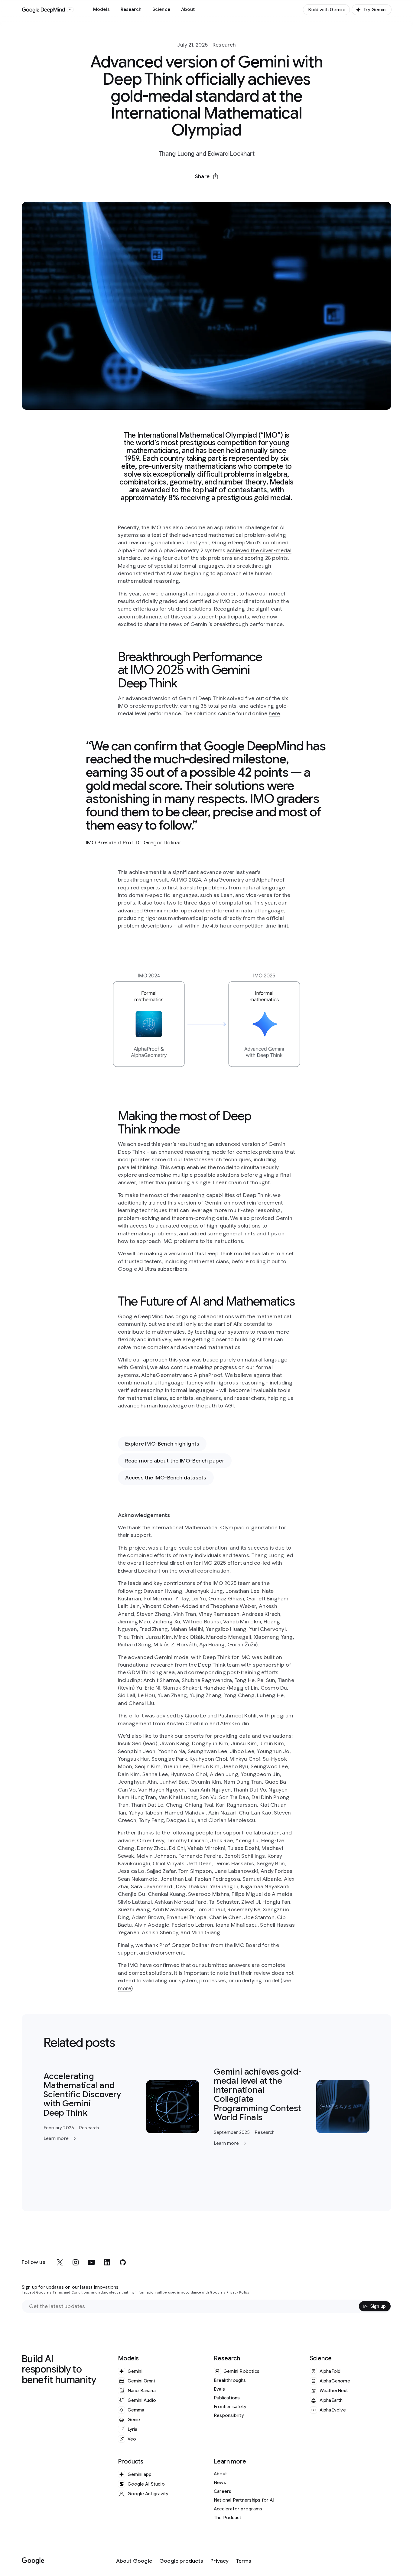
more (125, 1988)
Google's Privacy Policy (230, 2292)
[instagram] (76, 2262)
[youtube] (91, 2262)
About (188, 9)
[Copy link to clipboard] (238, 191)
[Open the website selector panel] (70, 10)
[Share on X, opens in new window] (175, 191)
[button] (207, 176)
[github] (123, 2262)
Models (101, 9)
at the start (211, 1324)
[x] (60, 2262)
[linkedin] (107, 2262)
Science (161, 9)
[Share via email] (222, 191)
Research (131, 9)
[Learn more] (121, 2107)
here (275, 713)
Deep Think (212, 698)
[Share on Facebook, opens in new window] (191, 191)
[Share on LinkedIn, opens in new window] (207, 191)
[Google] (33, 2561)
